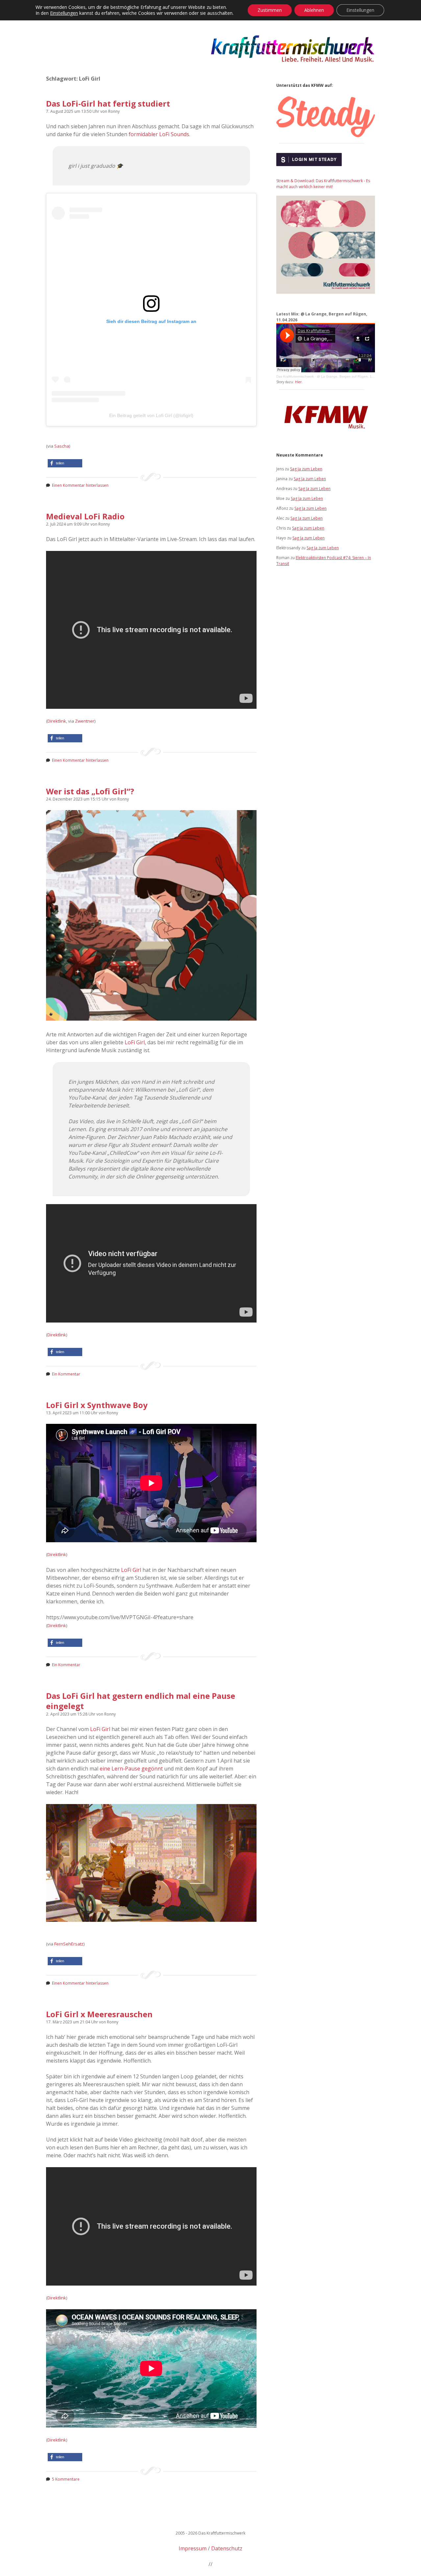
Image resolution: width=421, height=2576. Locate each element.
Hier (298, 382)
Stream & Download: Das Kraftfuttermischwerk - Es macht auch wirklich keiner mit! (323, 184)
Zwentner (85, 721)
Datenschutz (227, 2548)
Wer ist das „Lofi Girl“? (90, 791)
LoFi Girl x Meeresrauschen (99, 2014)
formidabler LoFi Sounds (159, 134)
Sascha (62, 446)
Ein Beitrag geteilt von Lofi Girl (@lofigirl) (151, 415)
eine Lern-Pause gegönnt (131, 1769)
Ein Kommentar (66, 1374)
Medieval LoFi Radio (85, 516)
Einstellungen (64, 13)
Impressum (193, 2548)
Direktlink (57, 721)
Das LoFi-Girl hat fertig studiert (108, 103)
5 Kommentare (66, 2479)
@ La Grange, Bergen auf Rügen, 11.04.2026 (352, 376)
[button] (65, 463)
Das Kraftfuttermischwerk (295, 376)
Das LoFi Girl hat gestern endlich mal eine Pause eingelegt (141, 1701)
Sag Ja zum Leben (306, 469)
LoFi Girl (135, 1042)
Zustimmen (270, 10)
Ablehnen (314, 10)
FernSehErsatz (69, 1944)
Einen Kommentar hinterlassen (80, 485)
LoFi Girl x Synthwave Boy (97, 1405)
